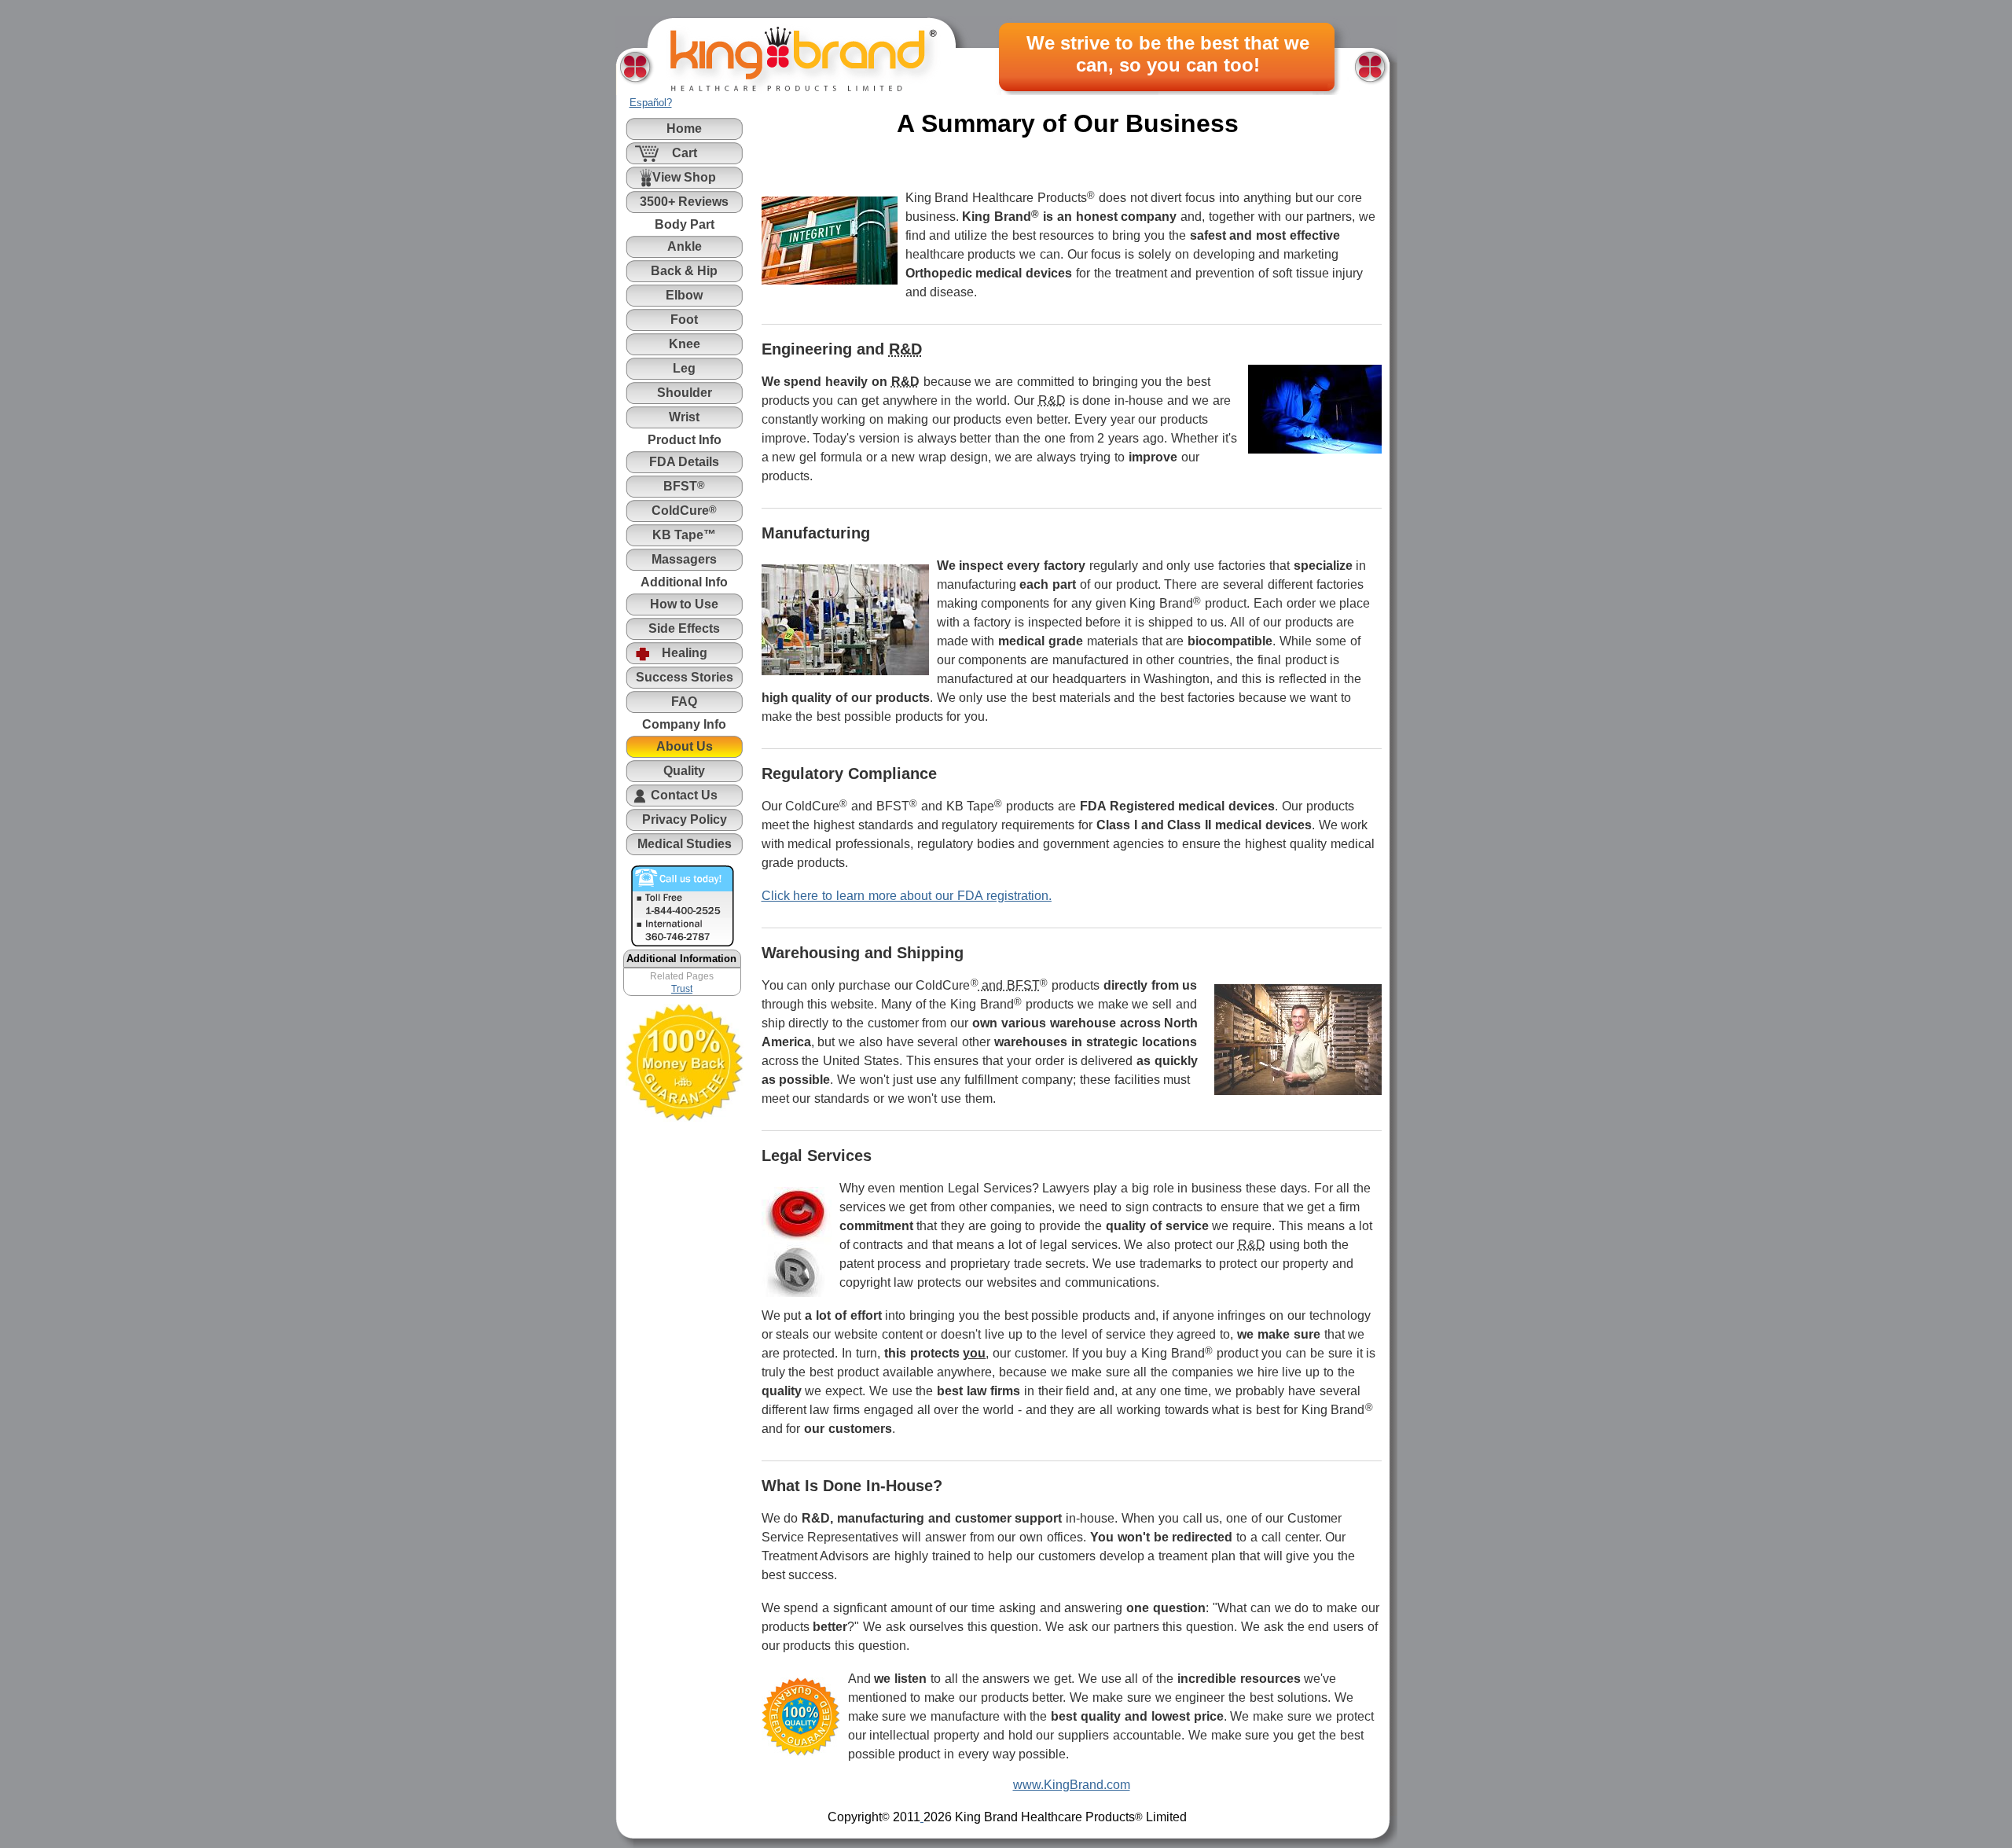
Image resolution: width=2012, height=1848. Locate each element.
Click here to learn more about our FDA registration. (907, 896)
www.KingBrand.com (1072, 1785)
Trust (682, 989)
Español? (651, 103)
